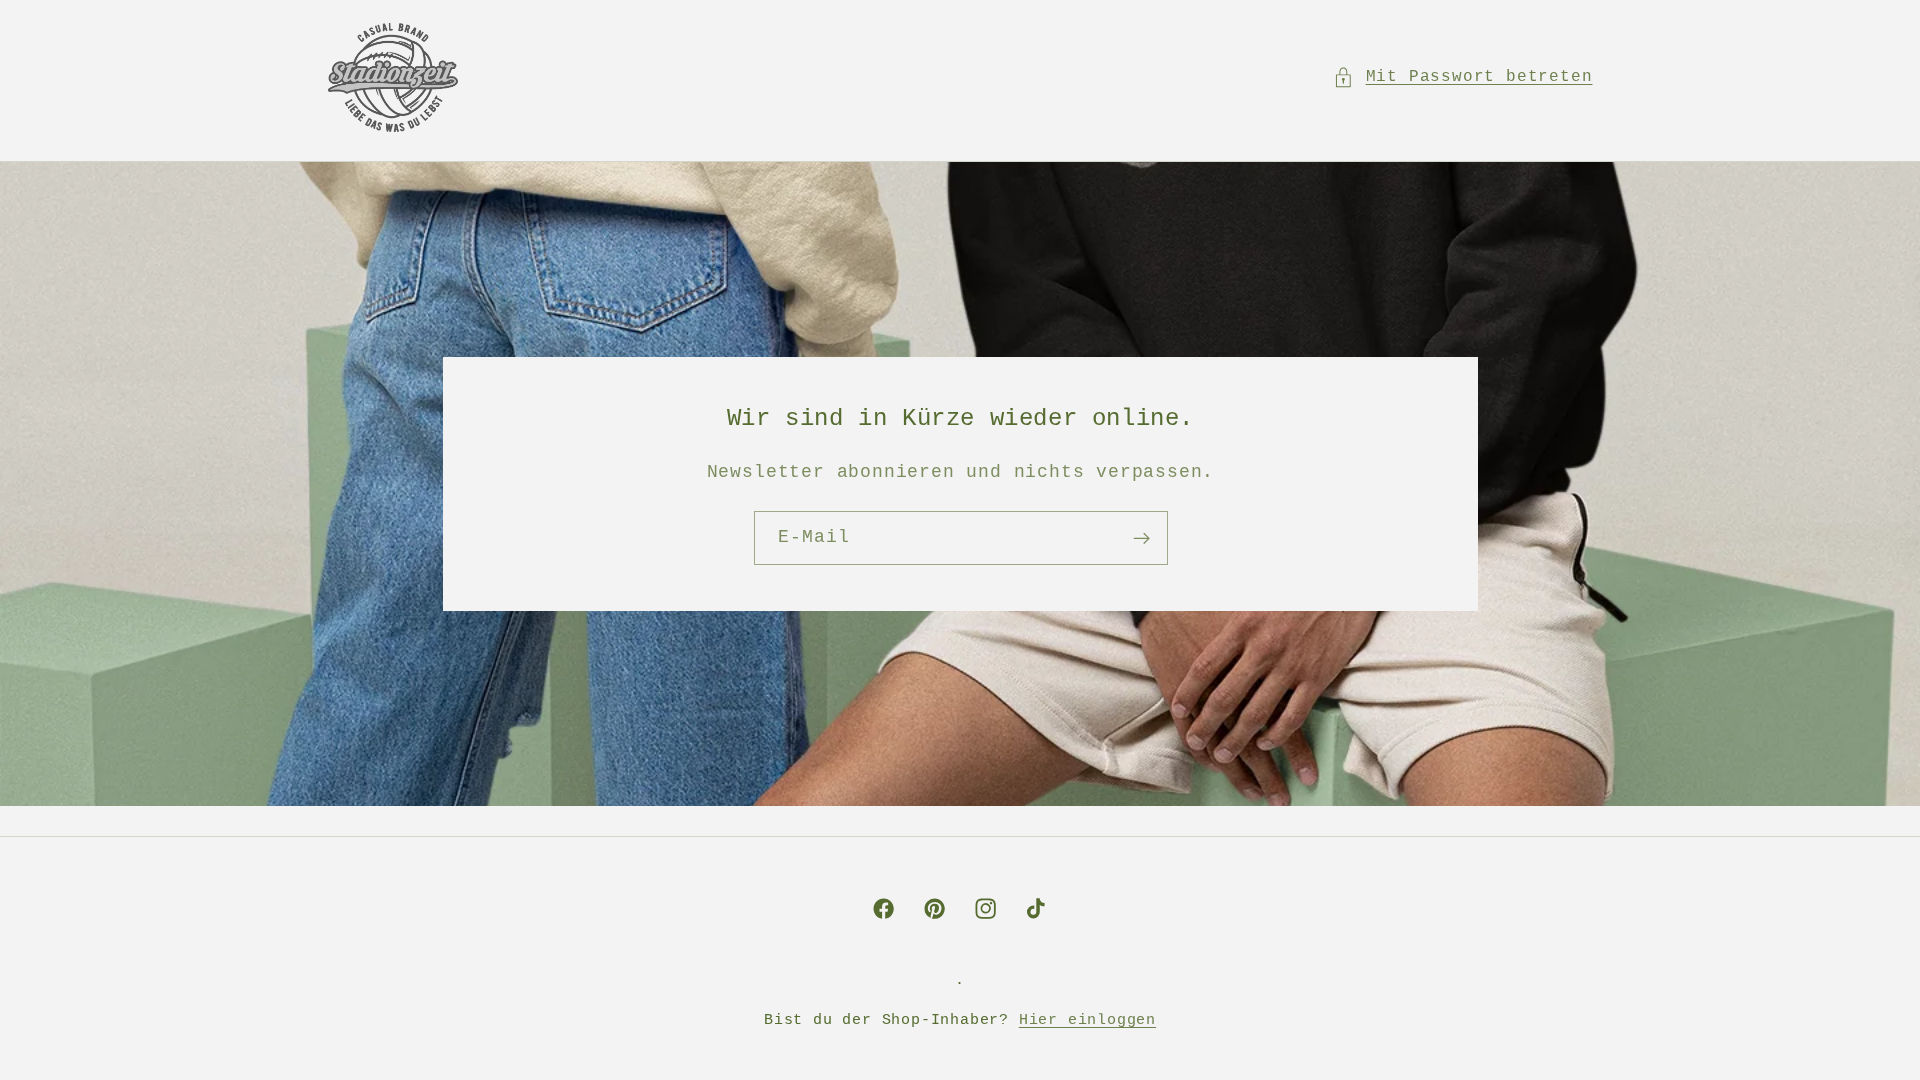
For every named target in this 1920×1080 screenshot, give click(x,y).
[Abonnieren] (1140, 538)
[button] (1462, 77)
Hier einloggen (1087, 1020)
